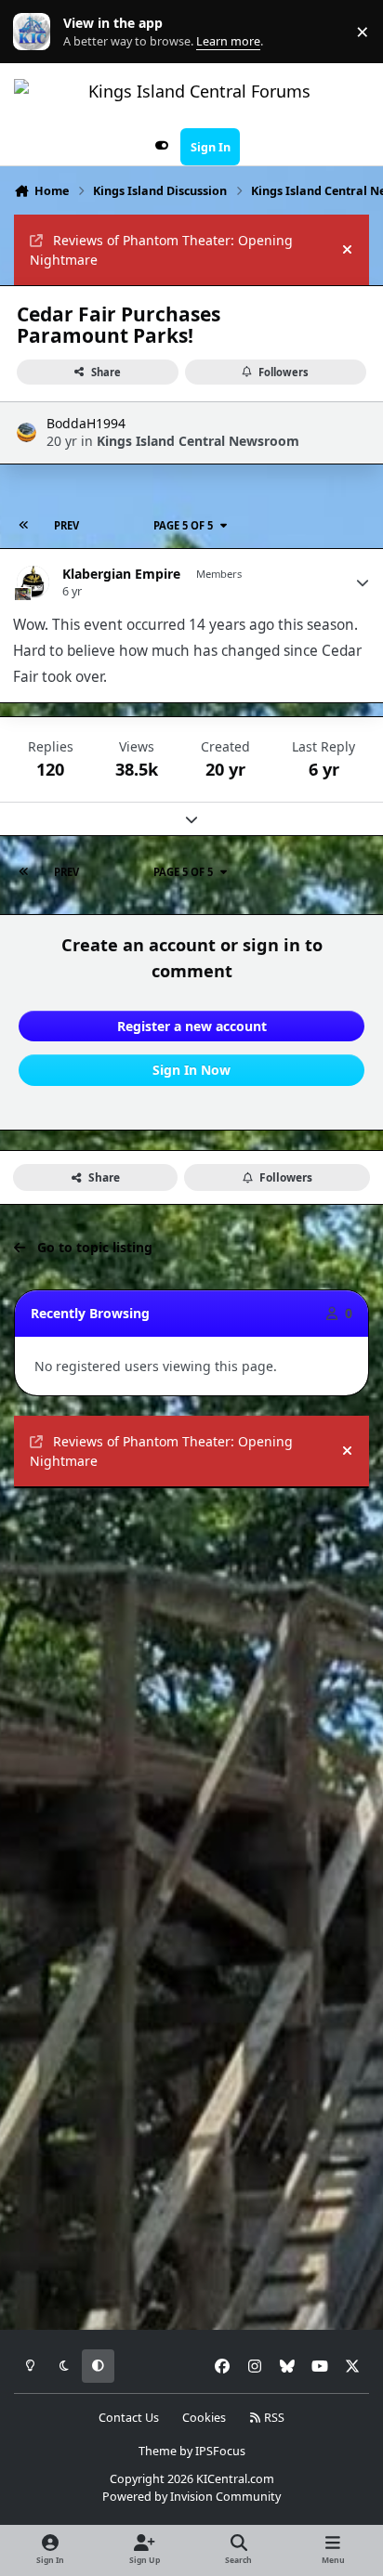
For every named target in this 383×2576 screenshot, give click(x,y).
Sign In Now (191, 1070)
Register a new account (192, 1026)
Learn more (36, 32)
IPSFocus (220, 2451)
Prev (66, 525)
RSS (273, 2418)
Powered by (191, 2497)
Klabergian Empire (121, 574)
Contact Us (129, 2418)
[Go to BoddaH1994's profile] (26, 432)
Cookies (204, 2418)
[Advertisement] (191, 1699)
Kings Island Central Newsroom (198, 441)
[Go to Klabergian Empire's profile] (33, 582)
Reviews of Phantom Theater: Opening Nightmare (161, 250)
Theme (158, 2451)
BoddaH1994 (86, 423)
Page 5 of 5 (183, 525)
